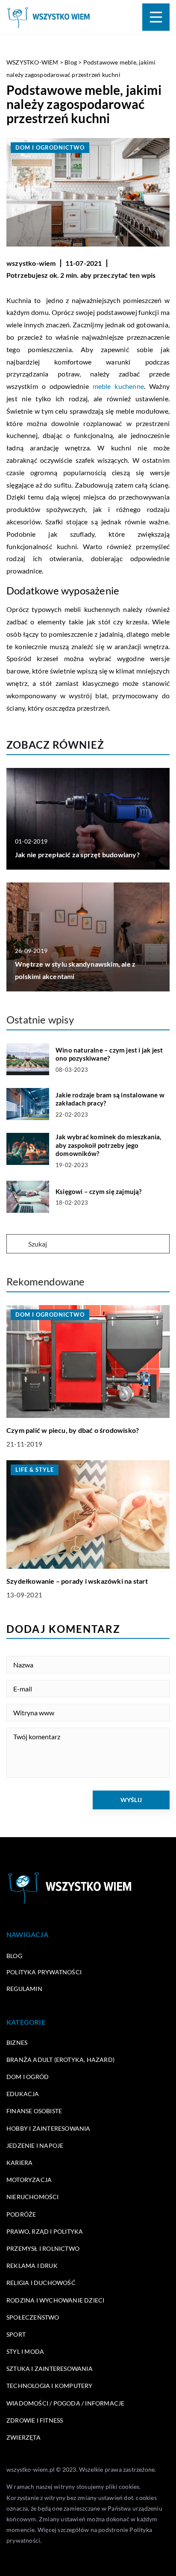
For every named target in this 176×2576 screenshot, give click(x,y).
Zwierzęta (23, 2437)
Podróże (21, 2214)
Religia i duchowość (41, 2283)
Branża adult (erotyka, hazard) (60, 2060)
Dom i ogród (28, 2077)
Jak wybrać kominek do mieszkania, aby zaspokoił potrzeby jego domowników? (109, 1145)
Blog (14, 1956)
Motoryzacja (29, 2180)
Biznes (17, 2042)
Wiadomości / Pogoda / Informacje (65, 2403)
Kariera (19, 2163)
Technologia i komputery (50, 2386)
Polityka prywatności (44, 1972)
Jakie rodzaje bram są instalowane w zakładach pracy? (110, 1099)
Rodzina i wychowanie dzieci (55, 2300)
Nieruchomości (33, 2197)
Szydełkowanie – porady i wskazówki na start (77, 1581)
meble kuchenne (118, 386)
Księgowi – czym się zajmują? (99, 1191)
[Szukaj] (17, 1244)
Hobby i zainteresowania (48, 2128)
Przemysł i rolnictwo (43, 2248)
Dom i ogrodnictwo (50, 147)
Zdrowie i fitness (35, 2420)
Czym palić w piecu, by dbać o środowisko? (73, 1430)
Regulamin (24, 1989)
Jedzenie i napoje (35, 2145)
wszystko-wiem (31, 263)
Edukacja (23, 2094)
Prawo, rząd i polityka (45, 2231)
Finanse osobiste (34, 2111)
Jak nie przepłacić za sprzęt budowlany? (77, 854)
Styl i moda (25, 2351)
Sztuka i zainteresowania (50, 2369)
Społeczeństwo (33, 2317)
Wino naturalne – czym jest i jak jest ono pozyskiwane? (109, 1054)
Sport (16, 2334)
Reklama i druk (32, 2266)
